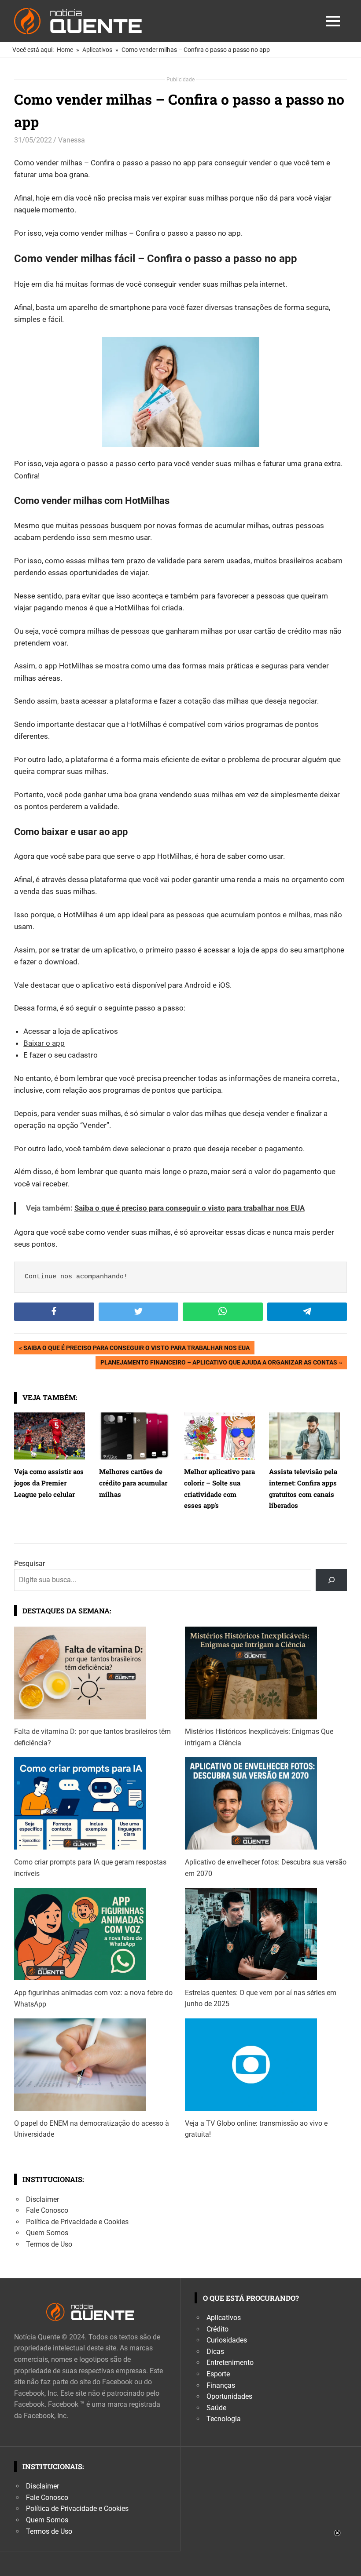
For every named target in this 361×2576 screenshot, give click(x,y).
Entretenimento (230, 2363)
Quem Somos (47, 2233)
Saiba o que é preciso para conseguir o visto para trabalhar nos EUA (190, 1208)
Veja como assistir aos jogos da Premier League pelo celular (49, 1483)
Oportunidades (229, 2396)
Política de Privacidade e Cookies (77, 2222)
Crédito (217, 2329)
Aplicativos (224, 2318)
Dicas (215, 2352)
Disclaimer (42, 2199)
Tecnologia (224, 2419)
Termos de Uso (49, 2244)
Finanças (221, 2385)
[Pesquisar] (331, 1580)
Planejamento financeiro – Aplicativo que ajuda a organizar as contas (219, 1364)
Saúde (216, 2408)
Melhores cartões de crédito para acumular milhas (133, 1483)
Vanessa (72, 140)
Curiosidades (227, 2340)
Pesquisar (29, 1563)
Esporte (218, 2374)
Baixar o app (44, 1043)
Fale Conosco (47, 2210)
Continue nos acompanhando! (76, 1277)
